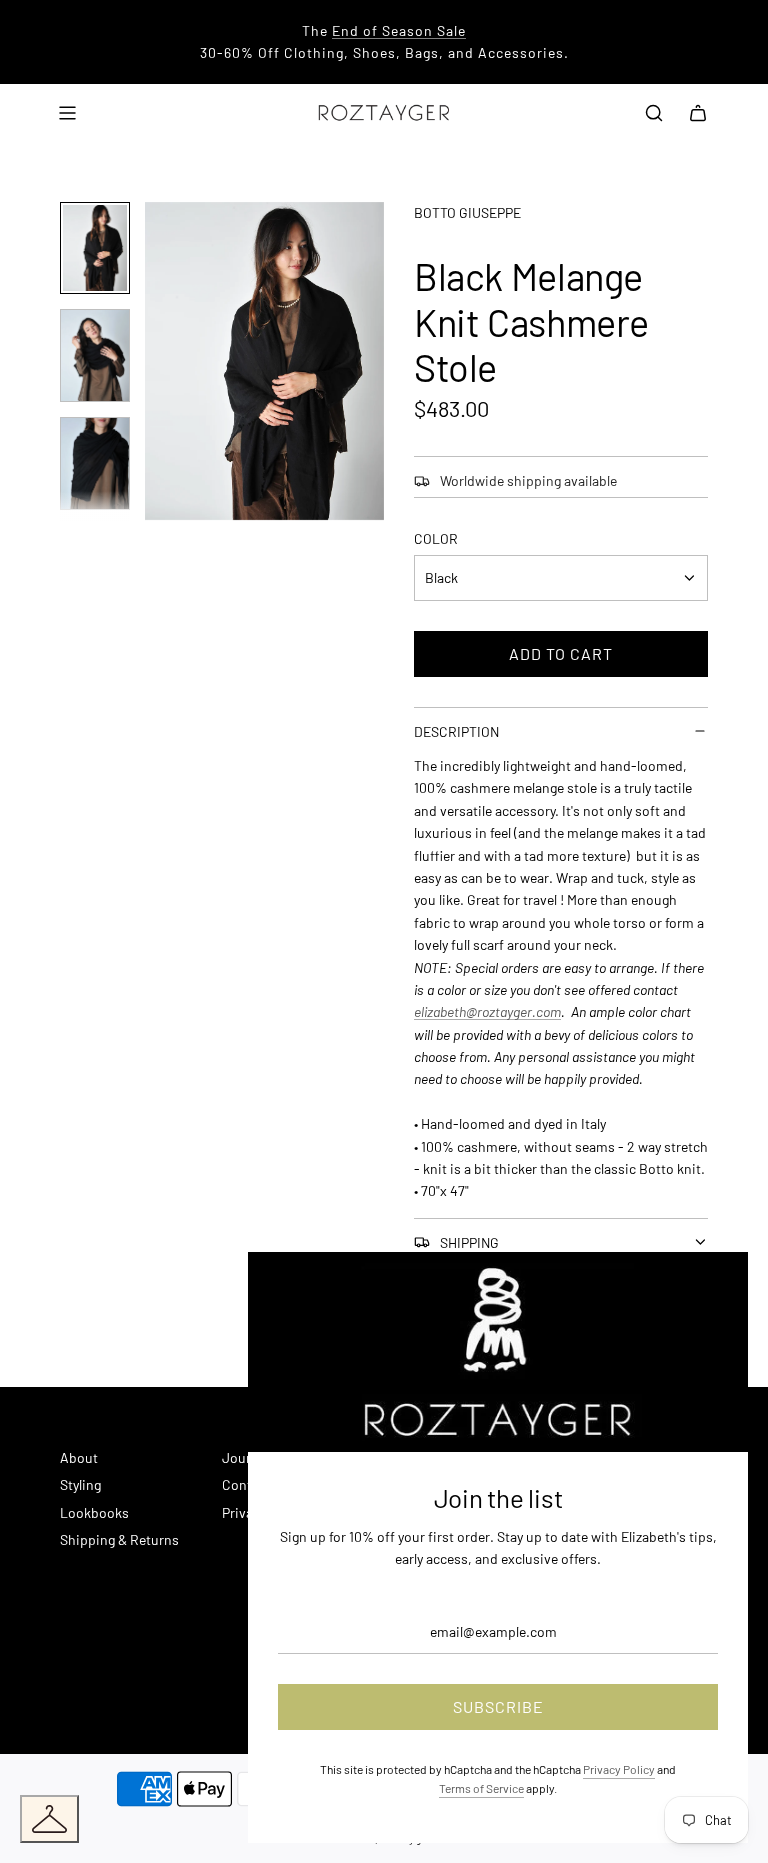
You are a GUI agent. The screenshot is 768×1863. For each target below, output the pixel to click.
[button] (171, 361)
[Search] (654, 113)
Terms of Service (481, 1788)
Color (436, 538)
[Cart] (698, 113)
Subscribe (498, 1706)
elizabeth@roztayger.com (487, 1011)
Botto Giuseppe (467, 212)
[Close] (711, 1289)
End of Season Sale (399, 30)
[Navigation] (67, 113)
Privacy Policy (619, 1769)
